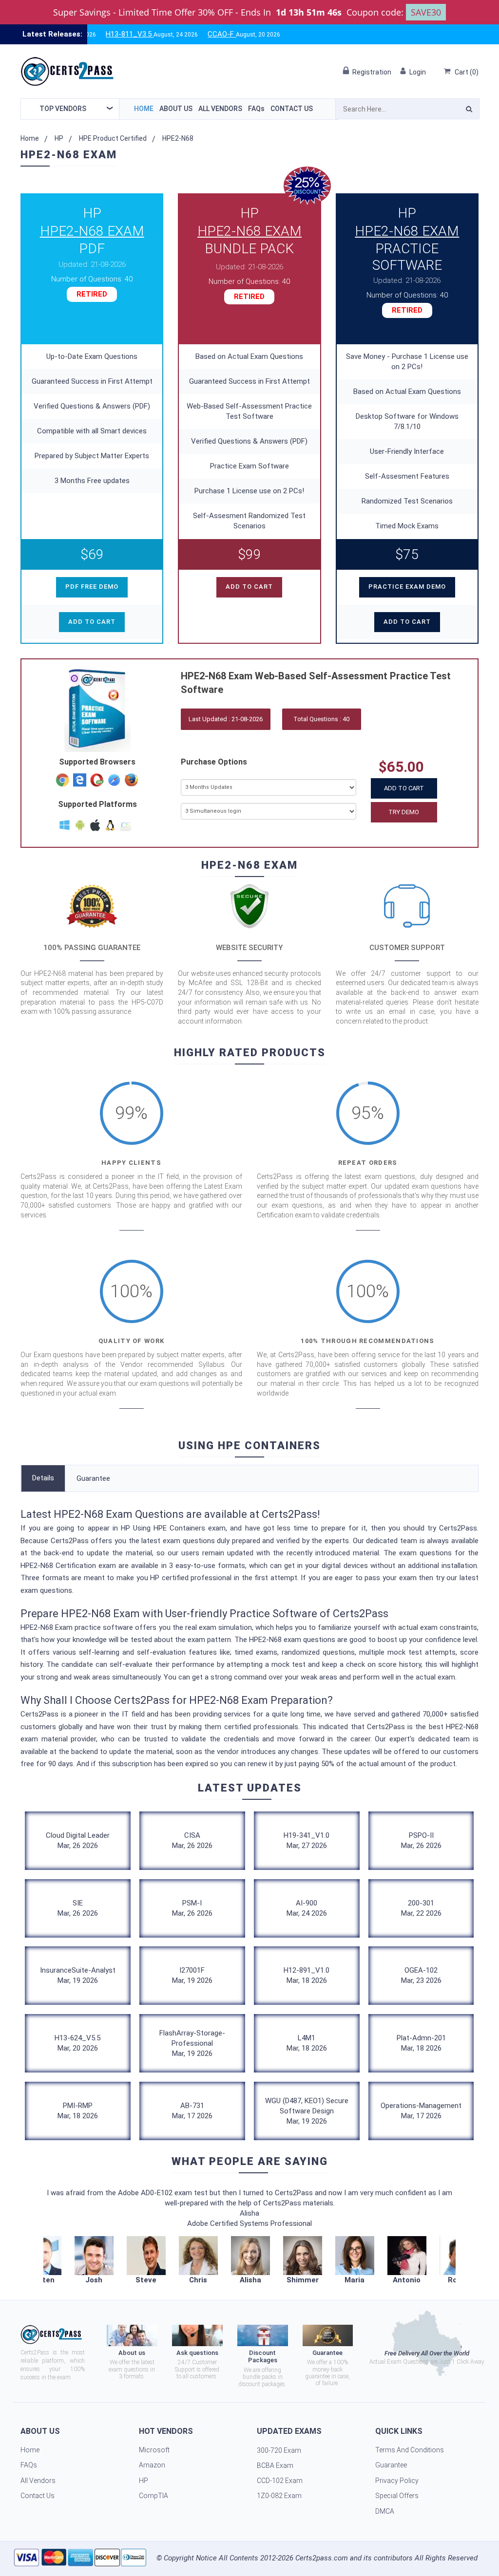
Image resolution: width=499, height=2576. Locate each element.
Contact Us (292, 109)
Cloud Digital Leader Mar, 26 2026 (78, 1840)
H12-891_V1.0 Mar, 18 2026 (307, 1975)
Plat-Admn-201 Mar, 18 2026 (421, 2043)
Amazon (152, 2465)
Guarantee (93, 1478)
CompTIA (154, 2496)
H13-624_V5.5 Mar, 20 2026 (77, 2043)
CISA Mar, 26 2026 (192, 1840)
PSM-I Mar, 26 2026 (192, 1908)
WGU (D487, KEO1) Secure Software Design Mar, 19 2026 (307, 2111)
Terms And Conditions (410, 2450)
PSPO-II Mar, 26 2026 (421, 1840)
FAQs (256, 109)
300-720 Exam (279, 2450)
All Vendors (220, 109)
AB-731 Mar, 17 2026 (192, 2111)
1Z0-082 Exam (279, 2496)
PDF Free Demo (92, 587)
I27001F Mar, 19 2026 (192, 1975)
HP (59, 138)
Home (144, 109)
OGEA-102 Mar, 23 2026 (421, 1975)
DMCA (385, 2511)
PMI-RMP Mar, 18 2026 (78, 2111)
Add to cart (92, 622)
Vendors (63, 109)
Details (43, 1478)
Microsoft (154, 2450)
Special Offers (397, 2496)
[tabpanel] (250, 2261)
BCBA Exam (275, 2465)
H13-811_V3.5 (96, 34)
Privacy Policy (397, 2481)
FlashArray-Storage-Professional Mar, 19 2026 (192, 2043)
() (467, 72)
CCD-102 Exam (280, 2481)
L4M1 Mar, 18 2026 (307, 2043)
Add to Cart (404, 788)
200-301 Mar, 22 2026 (421, 1908)
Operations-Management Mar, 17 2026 (421, 2111)
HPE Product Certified (113, 138)
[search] (469, 111)
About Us (176, 109)
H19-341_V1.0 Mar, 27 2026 (307, 1840)
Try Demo (404, 812)
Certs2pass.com (322, 2558)
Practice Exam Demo (407, 587)
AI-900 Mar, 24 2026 (307, 1908)
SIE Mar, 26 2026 (78, 1908)
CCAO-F (188, 34)
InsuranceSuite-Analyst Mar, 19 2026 (78, 1975)
